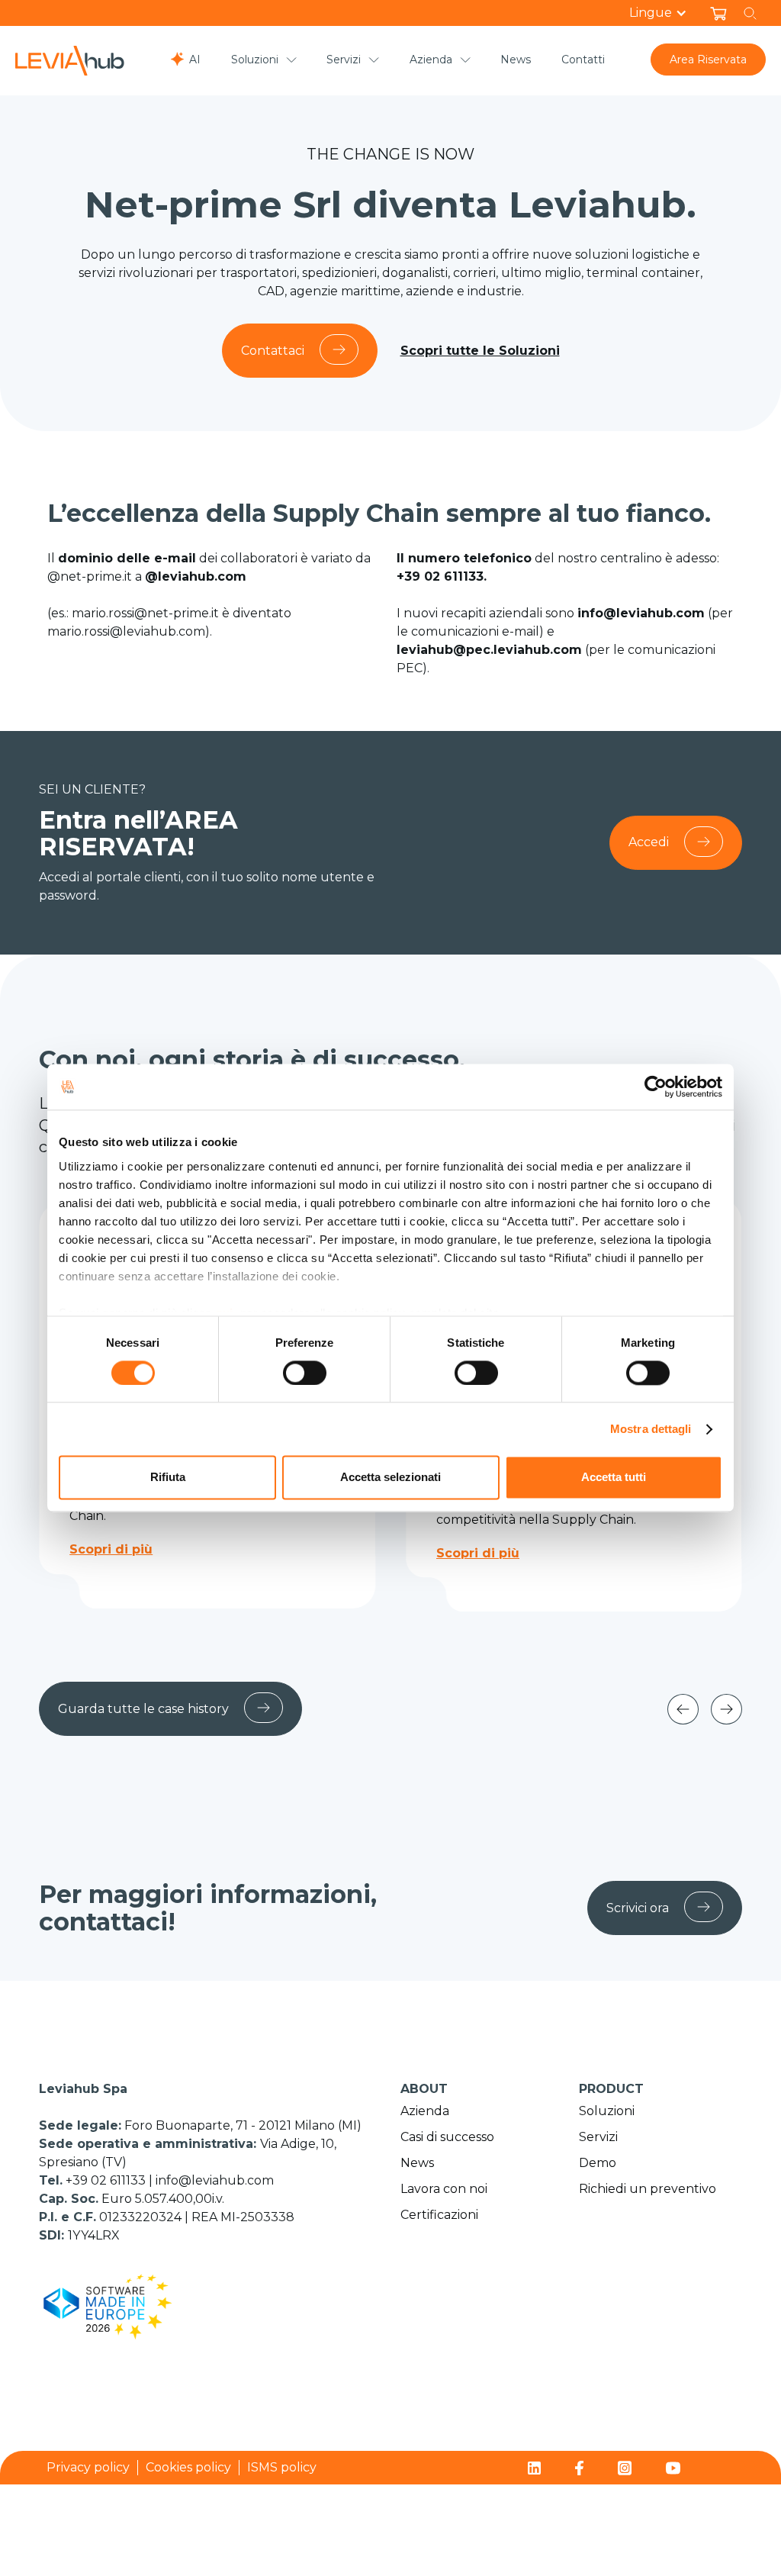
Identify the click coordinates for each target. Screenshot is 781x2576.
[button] (666, 13)
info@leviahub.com (215, 2180)
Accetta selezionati (390, 1478)
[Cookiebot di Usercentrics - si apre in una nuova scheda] (656, 1087)
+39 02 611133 (107, 2180)
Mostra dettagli (651, 1429)
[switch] (305, 1373)
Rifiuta (168, 1478)
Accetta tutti (614, 1478)
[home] (70, 61)
